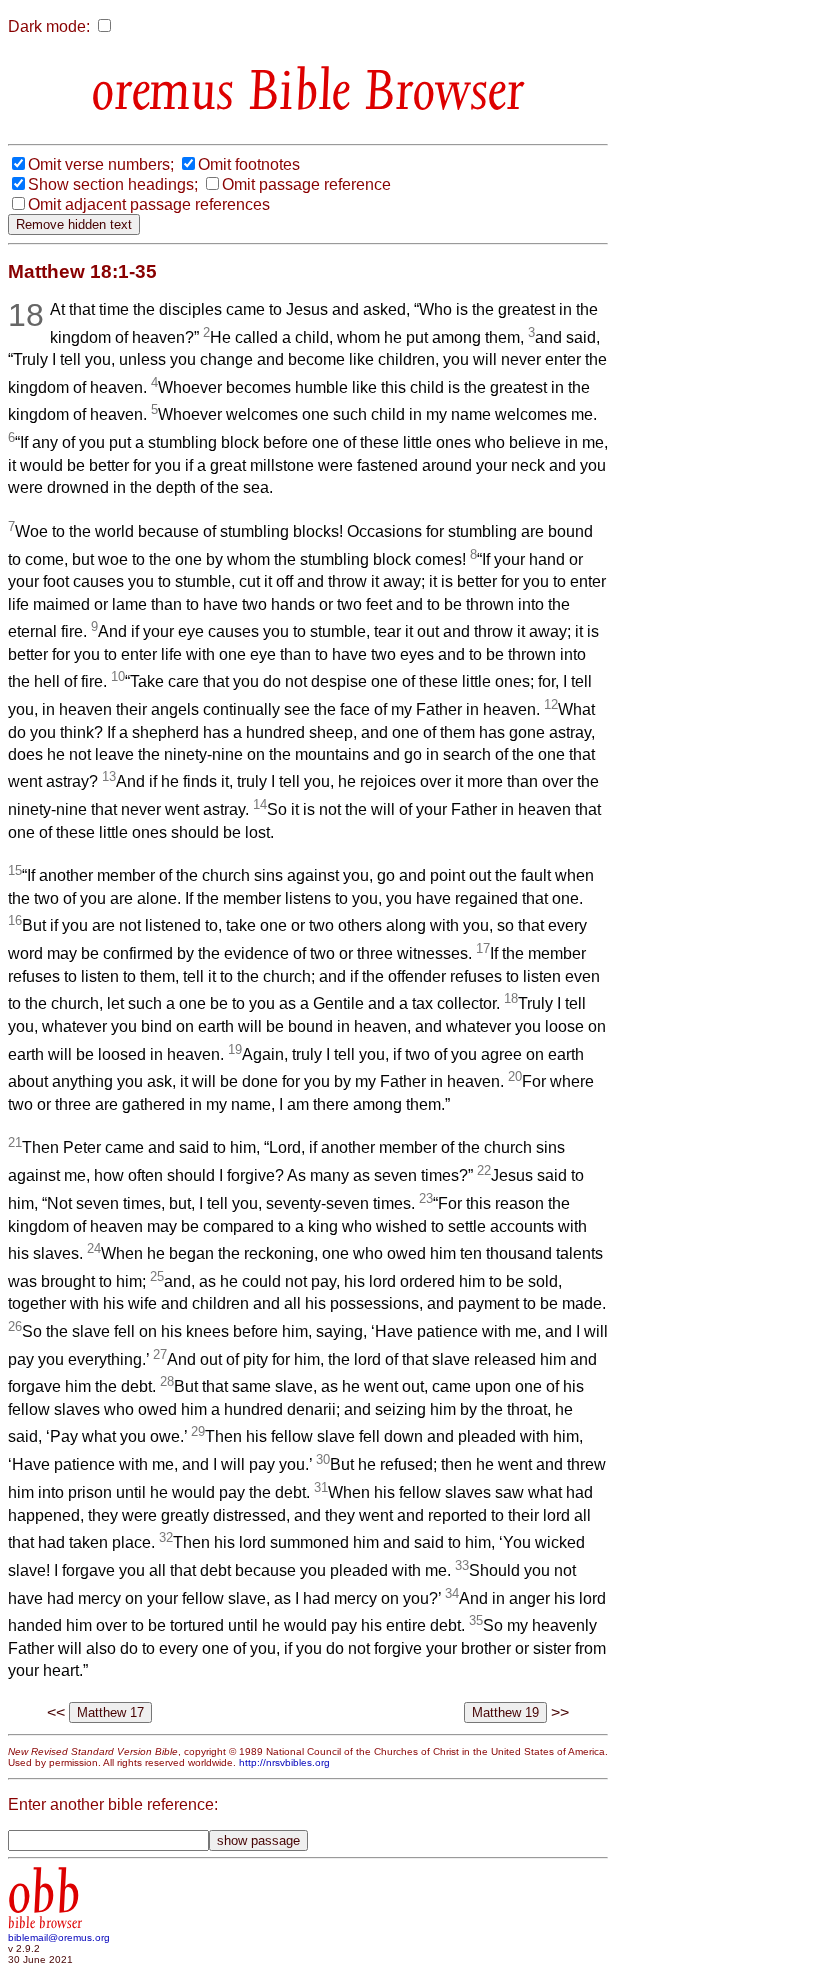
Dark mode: (49, 26)
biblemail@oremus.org (59, 1937)
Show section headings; (113, 184)
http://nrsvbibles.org (284, 1762)
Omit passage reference (306, 184)
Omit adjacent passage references (149, 204)
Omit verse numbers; (101, 164)
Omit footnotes (249, 164)
